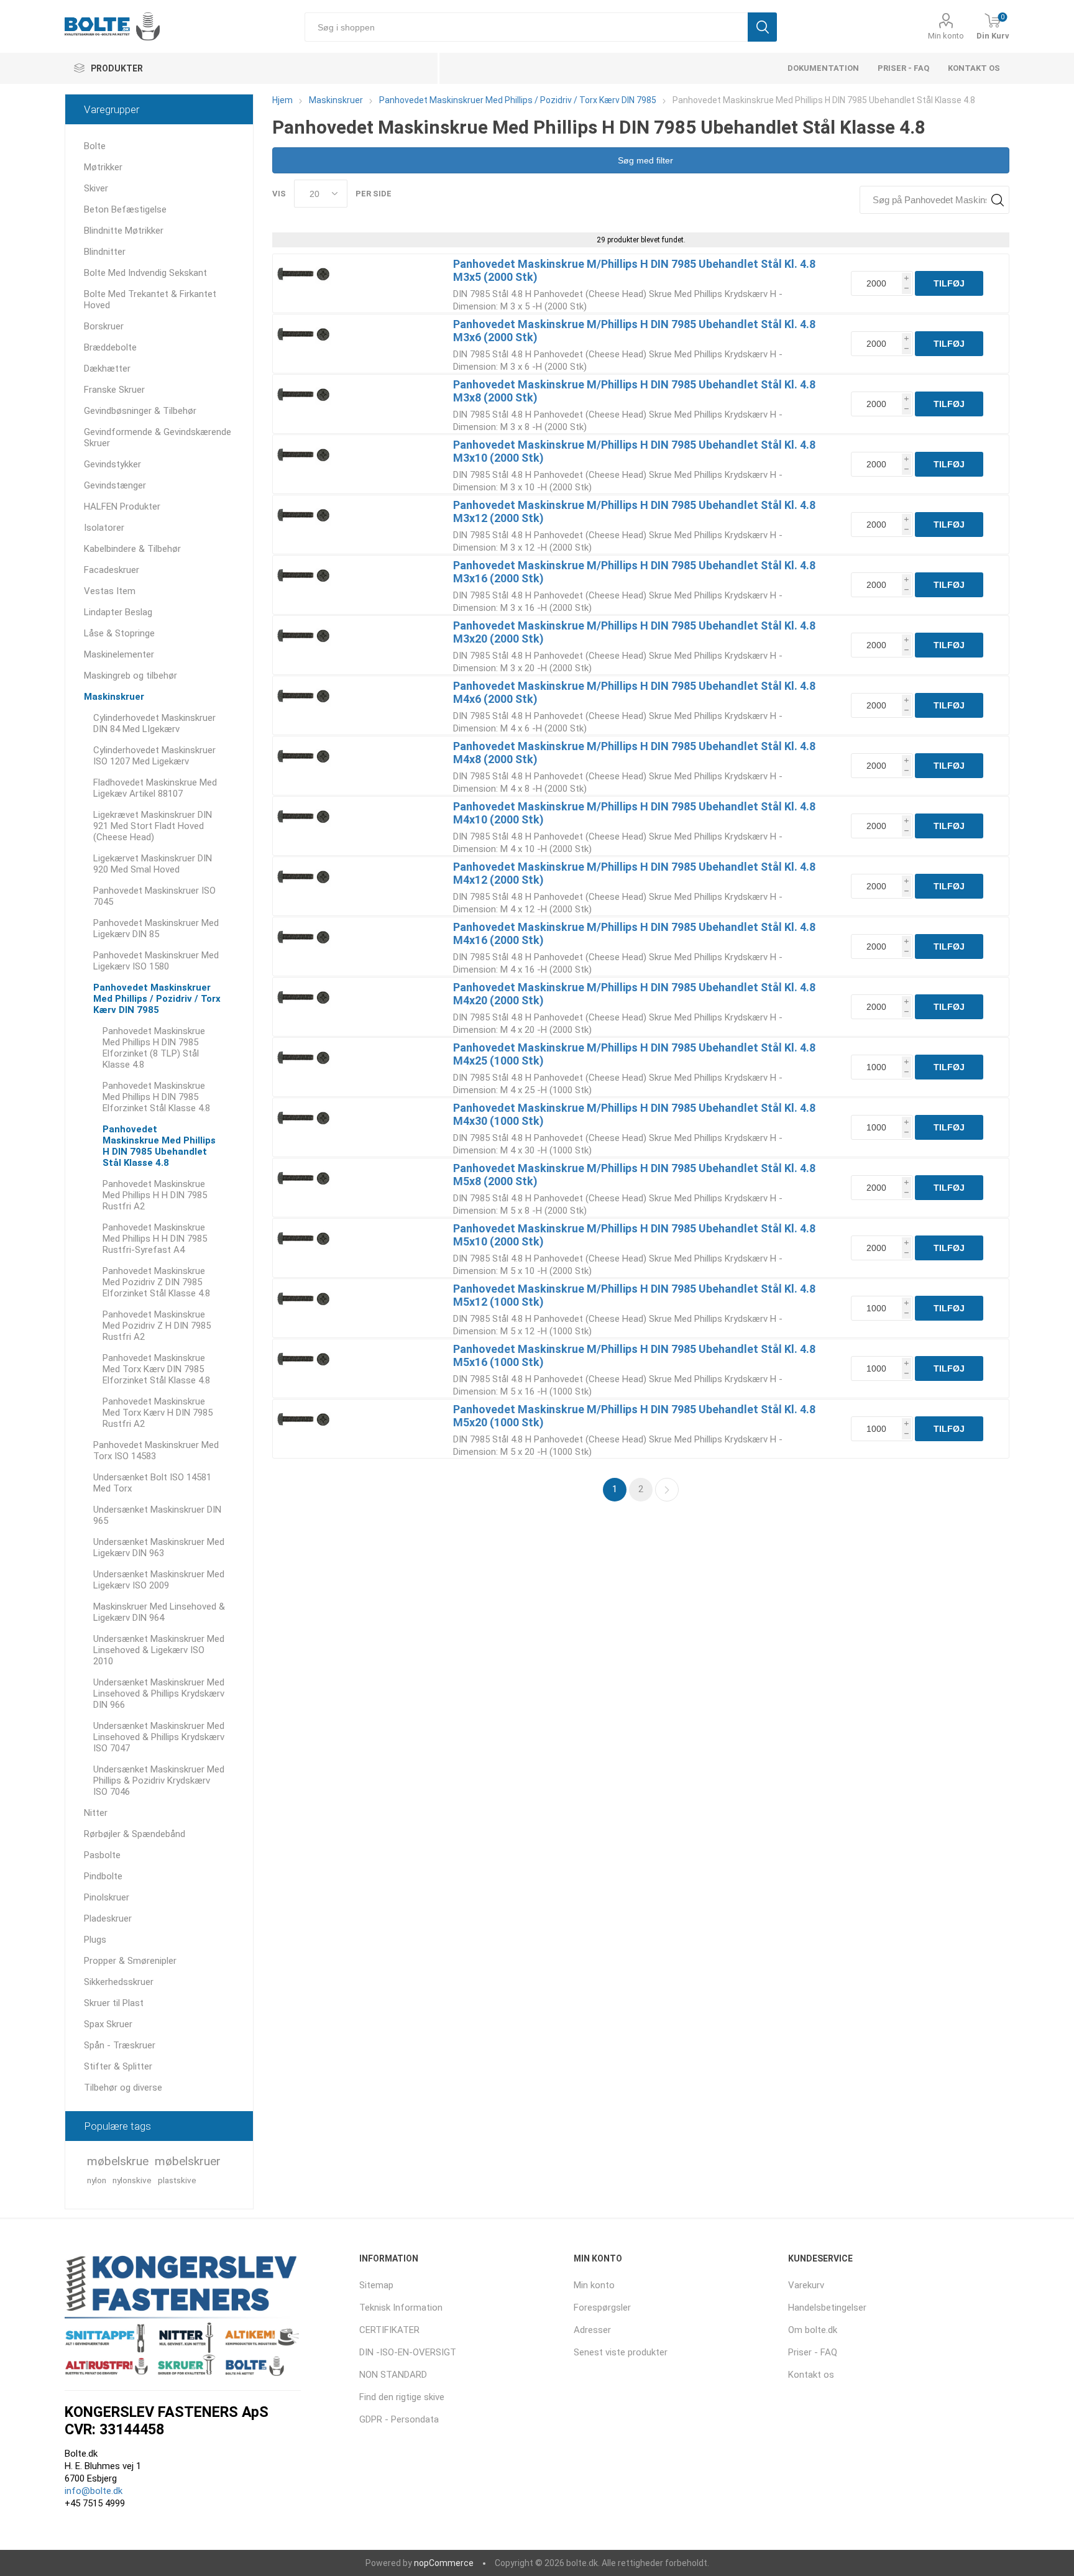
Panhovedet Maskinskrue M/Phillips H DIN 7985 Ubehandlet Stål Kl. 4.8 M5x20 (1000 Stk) (634, 1416)
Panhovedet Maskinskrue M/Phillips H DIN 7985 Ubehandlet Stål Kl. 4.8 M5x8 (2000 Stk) (634, 1175)
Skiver (96, 188)
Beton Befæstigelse (125, 209)
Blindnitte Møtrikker (124, 231)
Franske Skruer (114, 390)
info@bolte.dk (94, 2491)
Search (997, 200)
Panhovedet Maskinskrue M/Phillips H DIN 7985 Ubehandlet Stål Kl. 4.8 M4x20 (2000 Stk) (634, 994)
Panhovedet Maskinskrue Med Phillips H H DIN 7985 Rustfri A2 (155, 1195)
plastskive (177, 2180)
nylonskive (132, 2180)
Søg (762, 27)
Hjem (282, 100)
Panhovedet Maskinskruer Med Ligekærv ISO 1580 (156, 961)
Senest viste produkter (621, 2352)
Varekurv (806, 2285)
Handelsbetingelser (827, 2308)
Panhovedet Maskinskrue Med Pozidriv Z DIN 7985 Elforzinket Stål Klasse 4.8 (156, 1282)
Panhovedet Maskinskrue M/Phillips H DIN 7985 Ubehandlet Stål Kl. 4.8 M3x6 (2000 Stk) (634, 331)
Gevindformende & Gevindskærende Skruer (158, 438)
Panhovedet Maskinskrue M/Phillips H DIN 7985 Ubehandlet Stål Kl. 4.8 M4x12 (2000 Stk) (634, 873)
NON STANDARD (393, 2375)
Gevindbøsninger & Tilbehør (140, 411)
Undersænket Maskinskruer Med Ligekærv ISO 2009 (159, 1580)
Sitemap (376, 2285)
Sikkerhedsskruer (119, 1982)
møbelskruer (188, 2161)
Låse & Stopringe (119, 633)
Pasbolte (102, 1855)
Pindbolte (103, 1876)
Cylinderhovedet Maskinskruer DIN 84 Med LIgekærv (154, 723)
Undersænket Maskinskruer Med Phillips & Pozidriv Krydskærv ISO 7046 (159, 1781)
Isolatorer (104, 528)
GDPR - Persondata (399, 2419)
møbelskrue (118, 2161)
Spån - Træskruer (120, 2045)
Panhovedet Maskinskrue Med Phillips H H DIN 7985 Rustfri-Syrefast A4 (155, 1239)
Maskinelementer (119, 654)
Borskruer (104, 326)
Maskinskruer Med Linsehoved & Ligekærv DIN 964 (159, 1612)
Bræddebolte (110, 347)
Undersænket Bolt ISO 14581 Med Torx (152, 1483)
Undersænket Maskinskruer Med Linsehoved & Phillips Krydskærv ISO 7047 (159, 1737)
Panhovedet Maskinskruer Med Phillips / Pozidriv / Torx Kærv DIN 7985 (157, 999)
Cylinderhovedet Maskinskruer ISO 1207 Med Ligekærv (154, 756)
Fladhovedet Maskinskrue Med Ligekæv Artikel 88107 (155, 788)
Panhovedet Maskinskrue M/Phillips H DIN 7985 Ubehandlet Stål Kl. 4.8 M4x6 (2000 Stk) (634, 692)
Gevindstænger (115, 485)
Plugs (95, 1940)
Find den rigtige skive (402, 2397)
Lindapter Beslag (118, 612)
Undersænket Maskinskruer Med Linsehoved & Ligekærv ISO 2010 (159, 1650)
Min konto (946, 36)
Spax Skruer (108, 2024)
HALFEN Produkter (122, 506)
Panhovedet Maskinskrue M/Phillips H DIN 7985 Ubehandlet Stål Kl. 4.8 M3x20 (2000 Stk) (634, 632)
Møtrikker (103, 167)
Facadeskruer (112, 570)
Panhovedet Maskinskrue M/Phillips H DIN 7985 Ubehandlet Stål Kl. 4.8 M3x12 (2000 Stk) (634, 511)
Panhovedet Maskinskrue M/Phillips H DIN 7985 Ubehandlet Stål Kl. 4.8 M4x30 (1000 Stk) (634, 1114)
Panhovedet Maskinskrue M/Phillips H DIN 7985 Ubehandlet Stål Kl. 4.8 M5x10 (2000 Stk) (634, 1235)
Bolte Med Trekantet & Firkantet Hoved (150, 300)
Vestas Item (110, 591)
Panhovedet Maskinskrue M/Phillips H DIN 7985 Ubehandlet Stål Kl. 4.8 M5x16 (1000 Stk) (634, 1355)
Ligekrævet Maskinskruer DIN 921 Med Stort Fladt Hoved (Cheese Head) (153, 826)
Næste (667, 1490)
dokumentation (823, 68)
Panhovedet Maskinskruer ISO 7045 (154, 896)
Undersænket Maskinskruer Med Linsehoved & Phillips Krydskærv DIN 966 (159, 1694)
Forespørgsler (602, 2308)
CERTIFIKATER (389, 2330)
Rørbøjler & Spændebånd (135, 1834)
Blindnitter (105, 252)
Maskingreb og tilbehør (131, 676)
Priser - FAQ (903, 68)
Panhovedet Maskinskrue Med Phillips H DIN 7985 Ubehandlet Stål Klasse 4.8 (159, 1146)
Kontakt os (974, 68)
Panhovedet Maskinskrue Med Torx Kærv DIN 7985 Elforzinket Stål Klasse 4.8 (156, 1369)
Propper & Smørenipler (130, 1961)
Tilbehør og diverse (123, 2088)
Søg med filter (644, 160)
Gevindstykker (112, 464)
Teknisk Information (401, 2308)
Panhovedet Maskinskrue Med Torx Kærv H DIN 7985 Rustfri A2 (158, 1413)
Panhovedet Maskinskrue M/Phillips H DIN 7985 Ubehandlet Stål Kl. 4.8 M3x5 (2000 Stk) (634, 270)
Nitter (96, 1813)
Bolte (95, 146)
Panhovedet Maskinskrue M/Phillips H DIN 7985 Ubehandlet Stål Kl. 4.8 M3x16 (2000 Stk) (634, 572)
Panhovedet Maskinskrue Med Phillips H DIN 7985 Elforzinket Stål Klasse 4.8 (156, 1097)
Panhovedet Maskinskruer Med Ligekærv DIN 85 (156, 928)
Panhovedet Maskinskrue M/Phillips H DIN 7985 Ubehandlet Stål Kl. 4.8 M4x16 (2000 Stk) (634, 933)
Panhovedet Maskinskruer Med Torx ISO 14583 (156, 1451)
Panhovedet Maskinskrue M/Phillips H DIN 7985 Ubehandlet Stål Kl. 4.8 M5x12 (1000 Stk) (634, 1295)
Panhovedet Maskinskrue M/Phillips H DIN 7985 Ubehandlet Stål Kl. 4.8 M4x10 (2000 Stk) (634, 813)
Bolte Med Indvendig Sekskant (145, 273)
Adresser (592, 2330)
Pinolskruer (107, 1897)
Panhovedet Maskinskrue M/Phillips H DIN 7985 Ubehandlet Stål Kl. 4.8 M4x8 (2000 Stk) (634, 753)
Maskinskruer (114, 697)
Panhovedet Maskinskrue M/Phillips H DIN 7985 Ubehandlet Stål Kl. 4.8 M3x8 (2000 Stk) (634, 391)
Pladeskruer (108, 1918)
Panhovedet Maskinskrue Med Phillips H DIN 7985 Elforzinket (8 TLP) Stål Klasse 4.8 (154, 1048)
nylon (97, 2180)
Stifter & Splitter (118, 2066)
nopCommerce (444, 2563)
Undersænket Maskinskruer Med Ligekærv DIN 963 (159, 1547)
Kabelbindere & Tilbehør (132, 549)
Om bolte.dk (813, 2330)
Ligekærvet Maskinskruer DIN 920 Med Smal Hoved (153, 864)
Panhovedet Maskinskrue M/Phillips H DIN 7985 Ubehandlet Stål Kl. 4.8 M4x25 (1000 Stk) (634, 1054)
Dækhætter (107, 369)
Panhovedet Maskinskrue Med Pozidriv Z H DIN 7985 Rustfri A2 (157, 1326)
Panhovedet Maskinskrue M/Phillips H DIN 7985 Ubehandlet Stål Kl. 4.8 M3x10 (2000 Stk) (634, 451)
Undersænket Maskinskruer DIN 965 (157, 1515)
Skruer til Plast (114, 2003)
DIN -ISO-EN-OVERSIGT (408, 2352)
